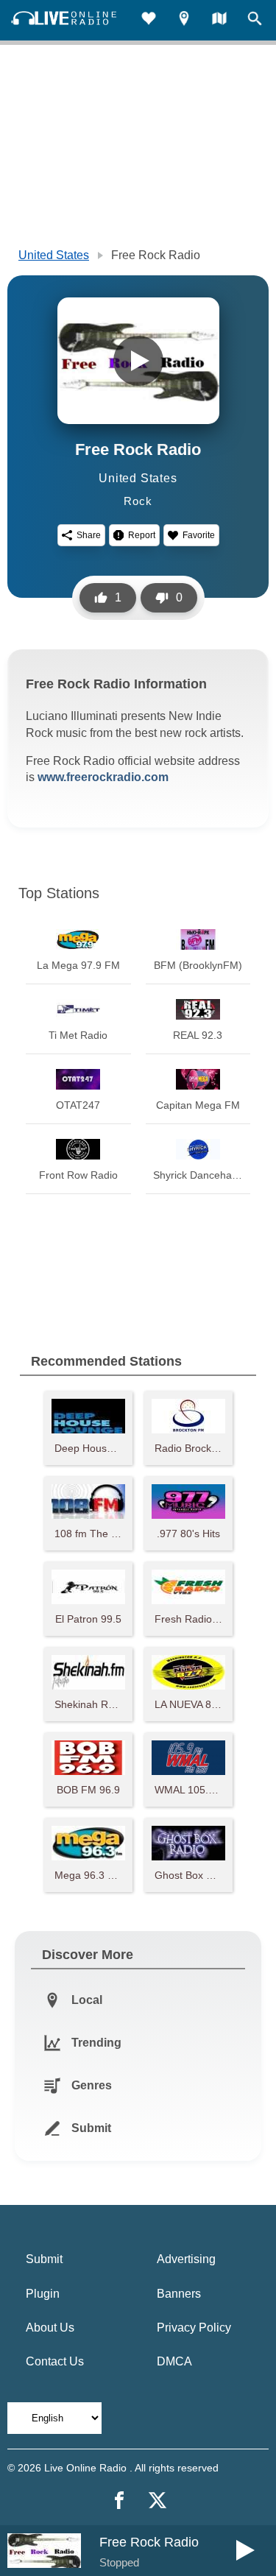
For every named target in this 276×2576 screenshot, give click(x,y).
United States (54, 255)
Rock (138, 501)
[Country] (219, 20)
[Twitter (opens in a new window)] (158, 2500)
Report (142, 535)
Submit (44, 2259)
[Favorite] (149, 20)
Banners (179, 2294)
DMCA (174, 2361)
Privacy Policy (194, 2328)
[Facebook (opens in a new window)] (119, 2500)
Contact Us (55, 2361)
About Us (50, 2328)
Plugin (43, 2294)
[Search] (255, 20)
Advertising (186, 2259)
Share (89, 535)
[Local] (184, 20)
